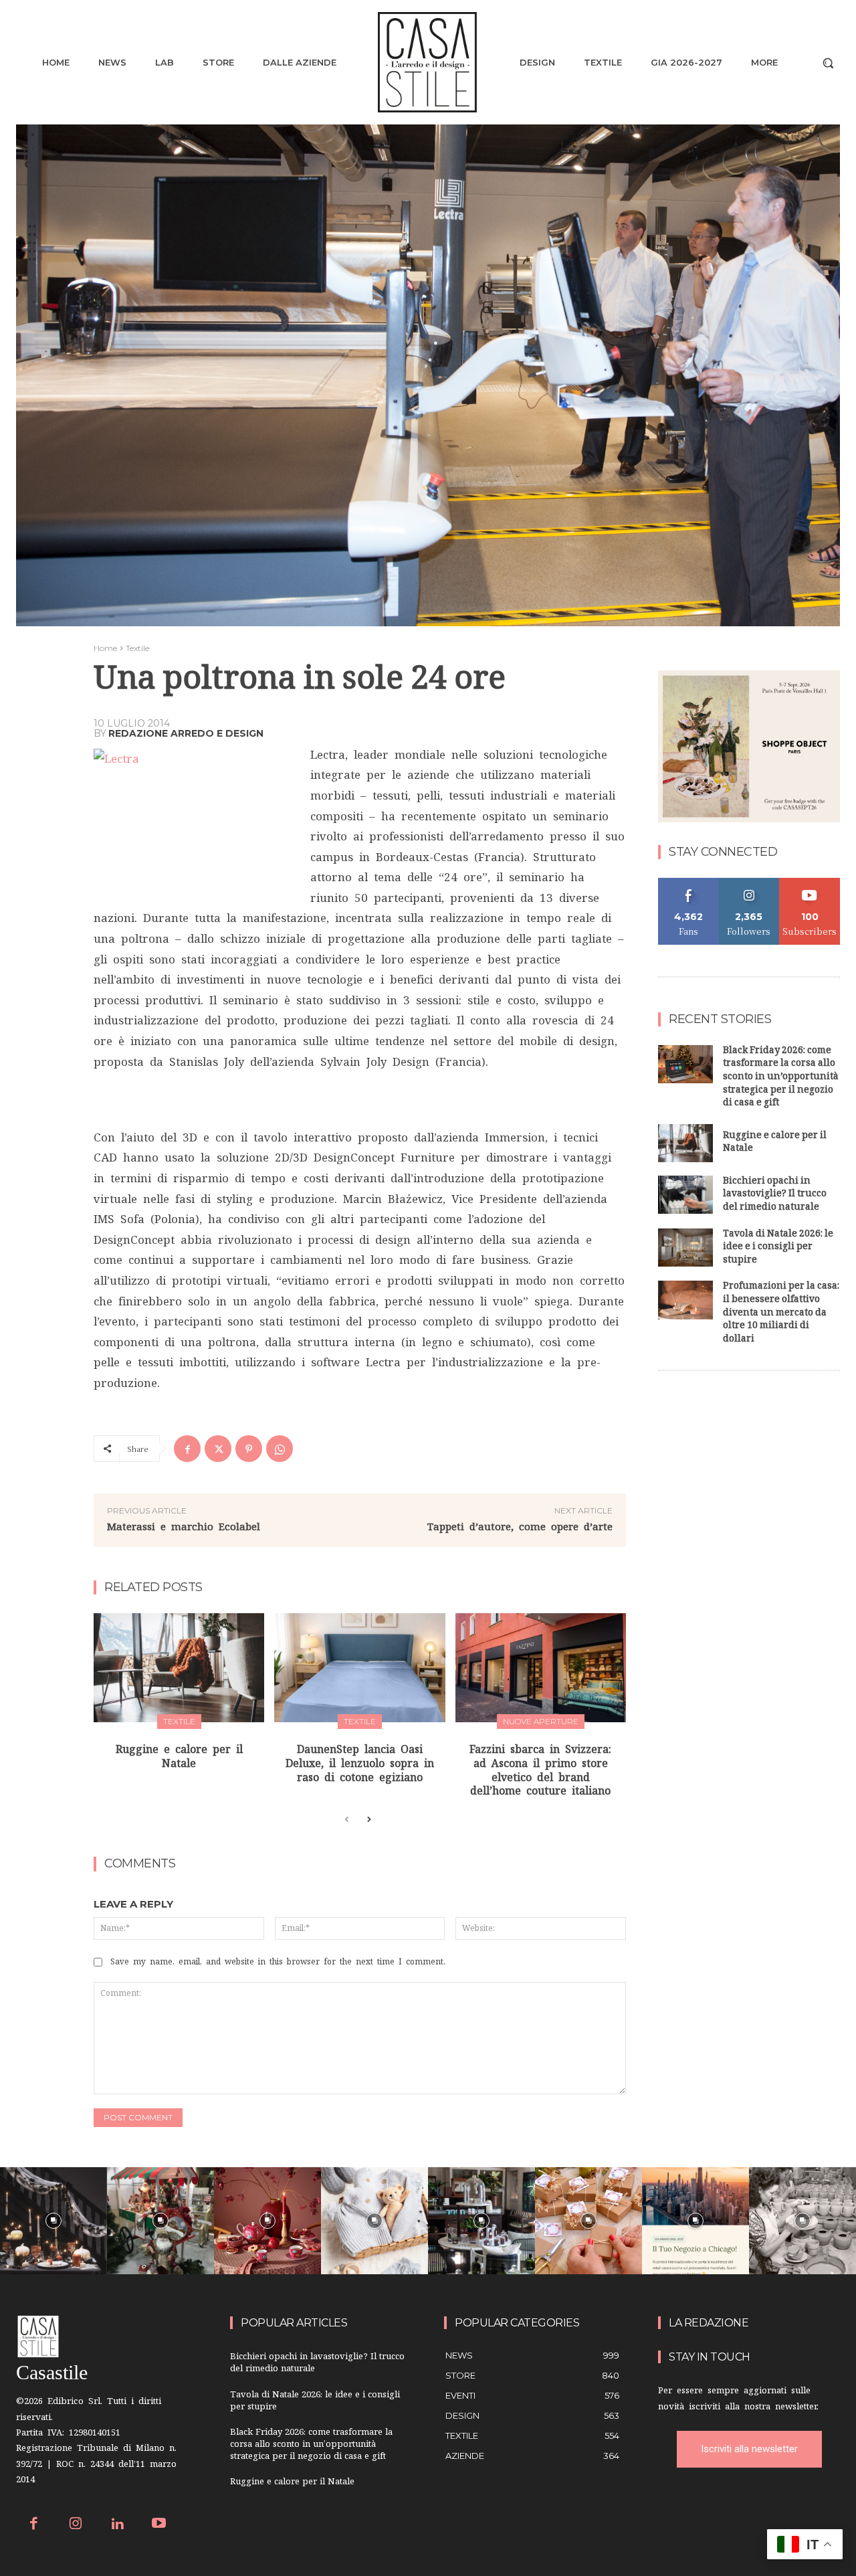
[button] (828, 63)
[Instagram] (76, 2525)
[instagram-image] (53, 2221)
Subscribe (810, 883)
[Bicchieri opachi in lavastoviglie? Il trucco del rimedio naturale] (685, 1195)
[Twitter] (218, 1449)
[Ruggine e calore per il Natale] (179, 1668)
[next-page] (368, 1820)
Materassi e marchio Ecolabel (184, 1527)
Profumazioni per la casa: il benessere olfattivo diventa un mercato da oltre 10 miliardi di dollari (781, 1313)
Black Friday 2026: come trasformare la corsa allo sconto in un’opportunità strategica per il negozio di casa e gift (781, 1078)
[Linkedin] (117, 2525)
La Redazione (709, 2323)
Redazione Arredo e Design (186, 733)
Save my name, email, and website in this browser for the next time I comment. (278, 1962)
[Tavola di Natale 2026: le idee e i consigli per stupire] (685, 1248)
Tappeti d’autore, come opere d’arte (520, 1527)
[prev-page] (347, 1820)
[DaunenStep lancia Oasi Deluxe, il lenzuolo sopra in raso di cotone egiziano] (359, 1668)
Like (688, 883)
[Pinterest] (249, 1449)
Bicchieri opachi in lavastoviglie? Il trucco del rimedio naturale (775, 1195)
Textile (137, 648)
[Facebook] (187, 1449)
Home (105, 648)
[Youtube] (159, 2525)
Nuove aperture (541, 1721)
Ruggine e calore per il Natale (775, 1143)
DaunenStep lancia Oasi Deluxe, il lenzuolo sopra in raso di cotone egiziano (360, 1763)
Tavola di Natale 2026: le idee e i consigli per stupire (778, 1248)
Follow (749, 883)
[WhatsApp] (280, 1449)
